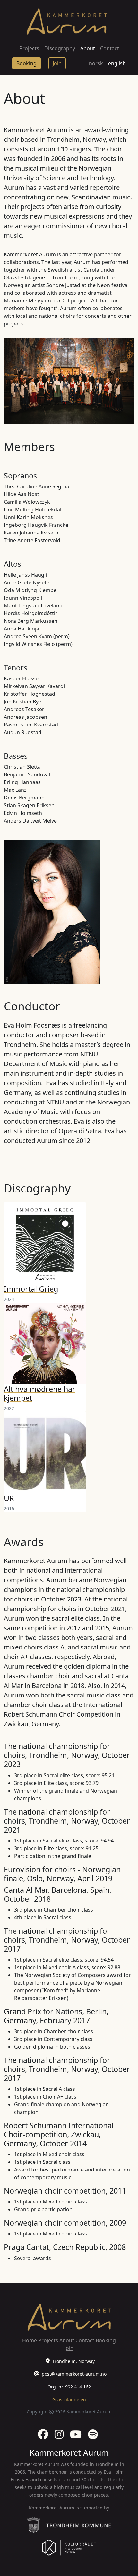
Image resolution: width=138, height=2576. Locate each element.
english (117, 63)
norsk (96, 63)
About (88, 48)
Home (30, 2340)
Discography (60, 48)
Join (57, 63)
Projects (29, 48)
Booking (26, 63)
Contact (110, 48)
